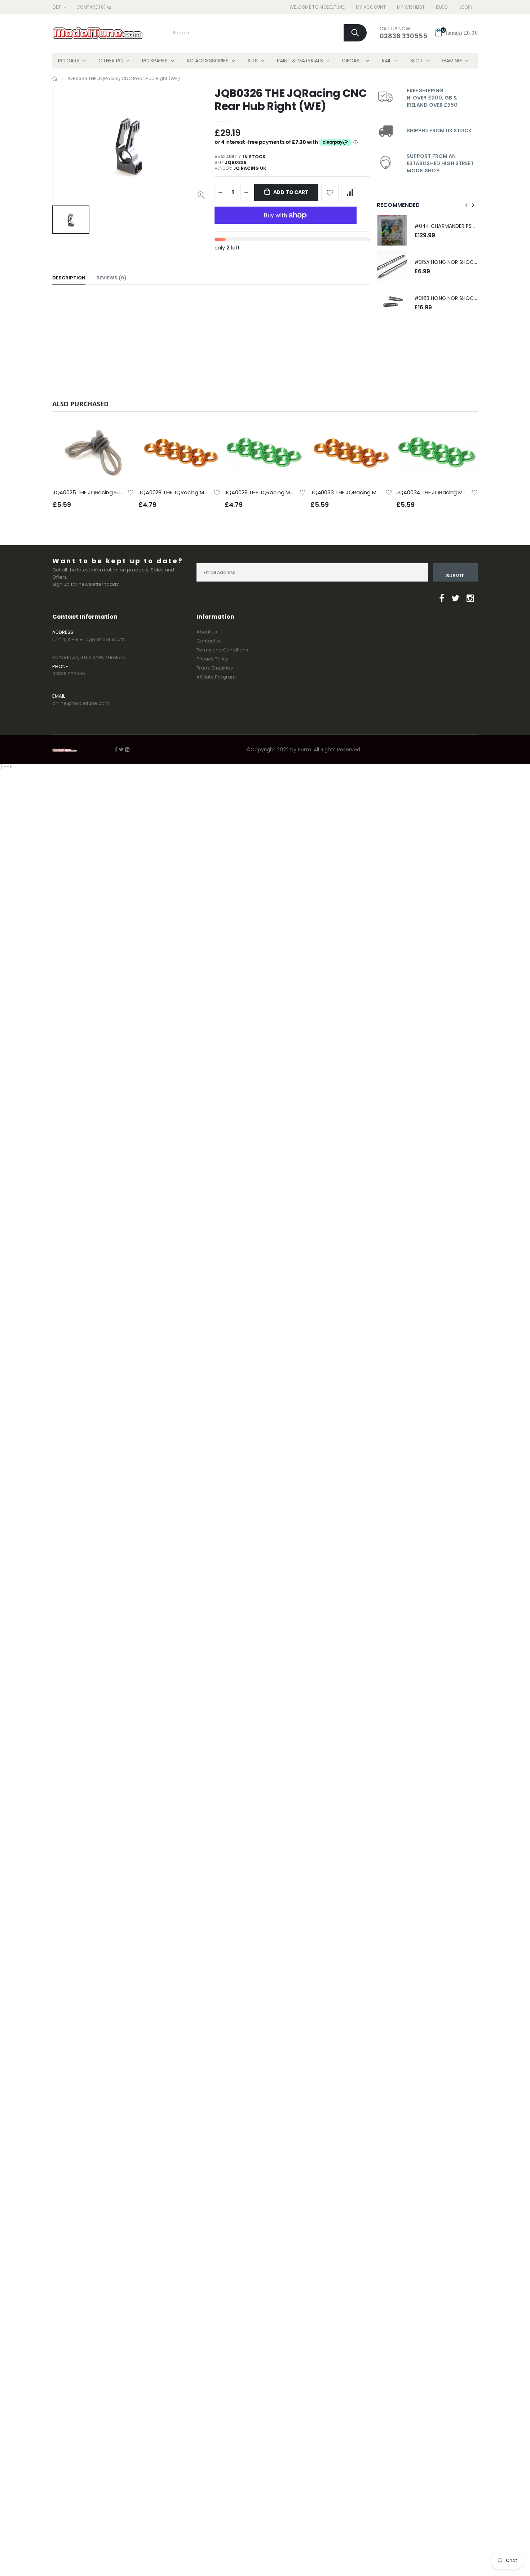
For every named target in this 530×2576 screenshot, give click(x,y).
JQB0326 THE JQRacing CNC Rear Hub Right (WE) (291, 100)
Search (355, 33)
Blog (442, 7)
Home (55, 78)
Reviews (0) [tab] (111, 278)
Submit (455, 576)
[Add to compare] (350, 193)
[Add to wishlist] (330, 193)
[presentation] (467, 205)
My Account (371, 7)
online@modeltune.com (81, 703)
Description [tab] (69, 278)
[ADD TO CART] (122, 434)
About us (207, 632)
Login (466, 7)
